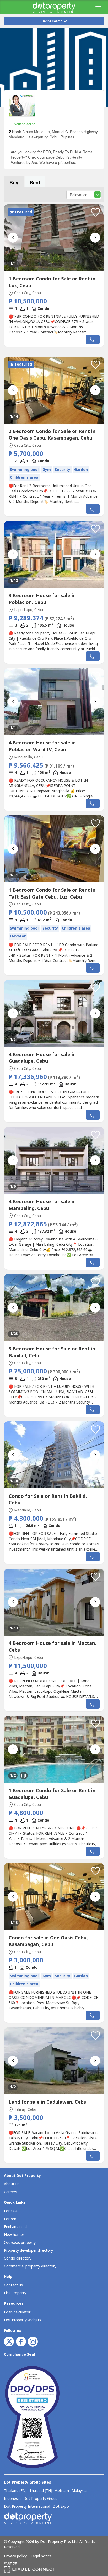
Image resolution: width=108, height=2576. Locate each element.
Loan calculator (17, 2312)
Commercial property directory (30, 2266)
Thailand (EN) (15, 2491)
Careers (10, 2192)
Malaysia (79, 2491)
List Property (15, 2293)
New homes (14, 2235)
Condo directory (18, 2258)
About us (12, 2184)
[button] (96, 212)
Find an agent (16, 2227)
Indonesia (12, 2499)
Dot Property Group (40, 2499)
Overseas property (20, 2243)
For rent (11, 2219)
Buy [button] (14, 182)
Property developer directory (28, 2251)
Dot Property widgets (23, 2320)
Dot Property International (27, 2507)
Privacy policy (15, 2556)
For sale (11, 2211)
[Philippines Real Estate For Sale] (54, 7)
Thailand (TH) (41, 2491)
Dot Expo (61, 2507)
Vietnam (62, 2491)
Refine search (52, 21)
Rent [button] (35, 182)
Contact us (13, 2285)
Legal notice (41, 2556)
